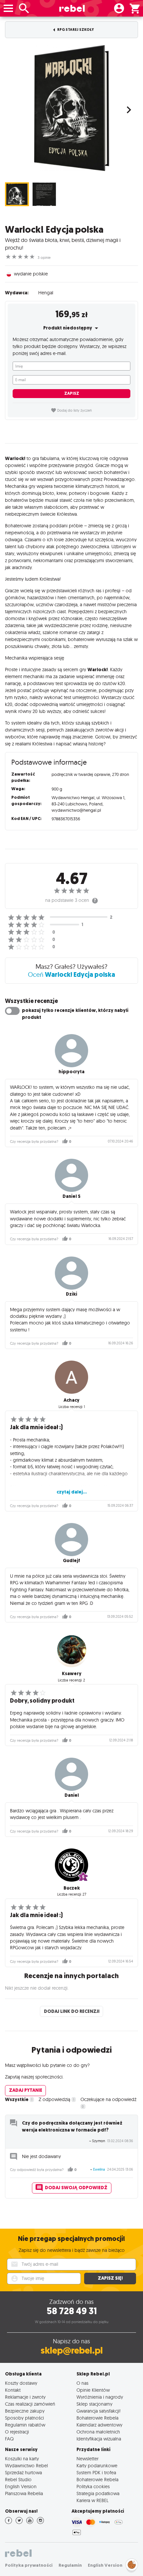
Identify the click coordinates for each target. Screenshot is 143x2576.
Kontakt (13, 2390)
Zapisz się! (110, 2278)
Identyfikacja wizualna (99, 2439)
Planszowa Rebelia (24, 2493)
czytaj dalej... (72, 1492)
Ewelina (99, 2169)
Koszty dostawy (21, 2383)
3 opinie (44, 258)
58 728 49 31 (72, 2311)
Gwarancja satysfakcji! (99, 2411)
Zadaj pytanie (26, 2090)
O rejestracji (17, 2432)
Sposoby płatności (24, 2418)
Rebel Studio (18, 2479)
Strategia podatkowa (98, 2493)
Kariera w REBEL (92, 2500)
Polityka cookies (93, 2486)
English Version (21, 2486)
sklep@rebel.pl (72, 2350)
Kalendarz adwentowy (99, 2425)
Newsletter (87, 2459)
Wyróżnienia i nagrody (100, 2397)
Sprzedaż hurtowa (23, 2472)
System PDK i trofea (96, 2472)
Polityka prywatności (29, 2565)
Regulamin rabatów (25, 2425)
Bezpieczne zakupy (25, 2411)
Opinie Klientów (93, 2390)
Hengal (46, 293)
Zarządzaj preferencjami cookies (132, 2564)
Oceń (71, 974)
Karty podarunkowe (97, 2465)
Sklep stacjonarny (94, 2404)
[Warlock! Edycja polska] (71, 108)
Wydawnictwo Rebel (26, 2465)
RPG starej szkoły (75, 30)
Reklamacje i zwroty (25, 2397)
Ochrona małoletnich (98, 2432)
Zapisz (72, 393)
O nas (82, 2383)
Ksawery (72, 1674)
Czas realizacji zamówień (30, 2404)
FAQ (9, 2439)
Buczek (72, 1888)
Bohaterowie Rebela (97, 2418)
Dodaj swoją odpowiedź (76, 2188)
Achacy (71, 1400)
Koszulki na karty (22, 2459)
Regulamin (70, 2565)
